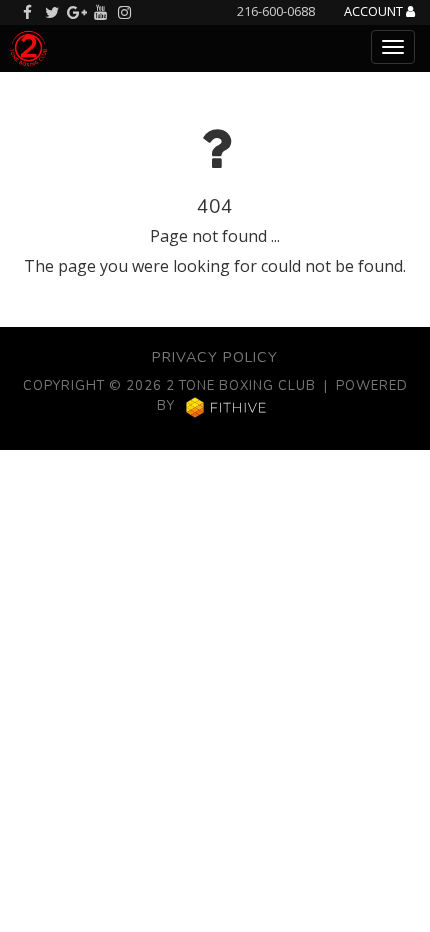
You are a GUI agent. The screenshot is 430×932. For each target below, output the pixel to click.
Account (375, 12)
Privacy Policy (215, 357)
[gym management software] (226, 407)
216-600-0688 (276, 11)
